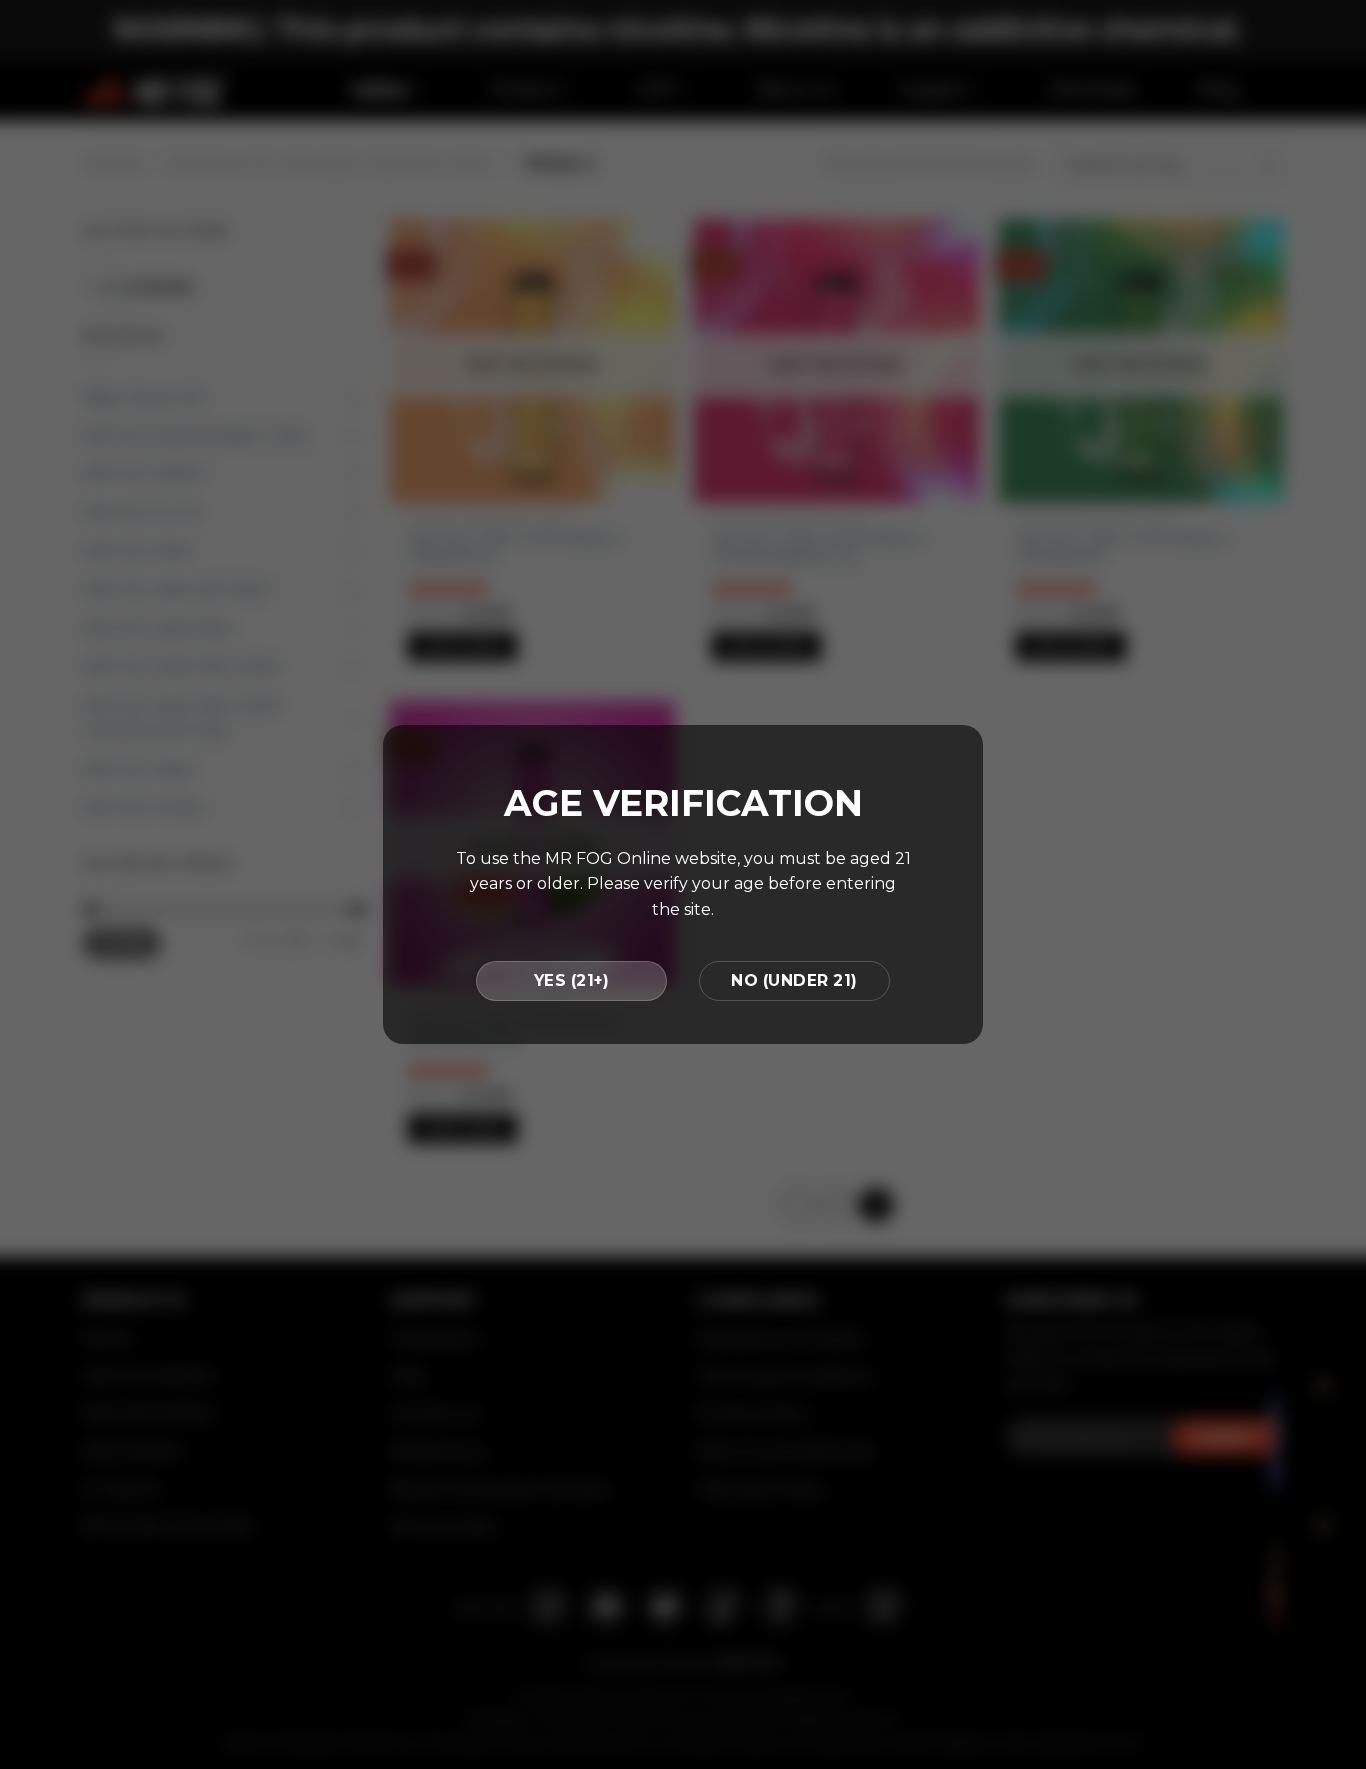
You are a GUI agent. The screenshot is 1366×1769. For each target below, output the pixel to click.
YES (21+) (571, 980)
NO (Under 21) (794, 980)
